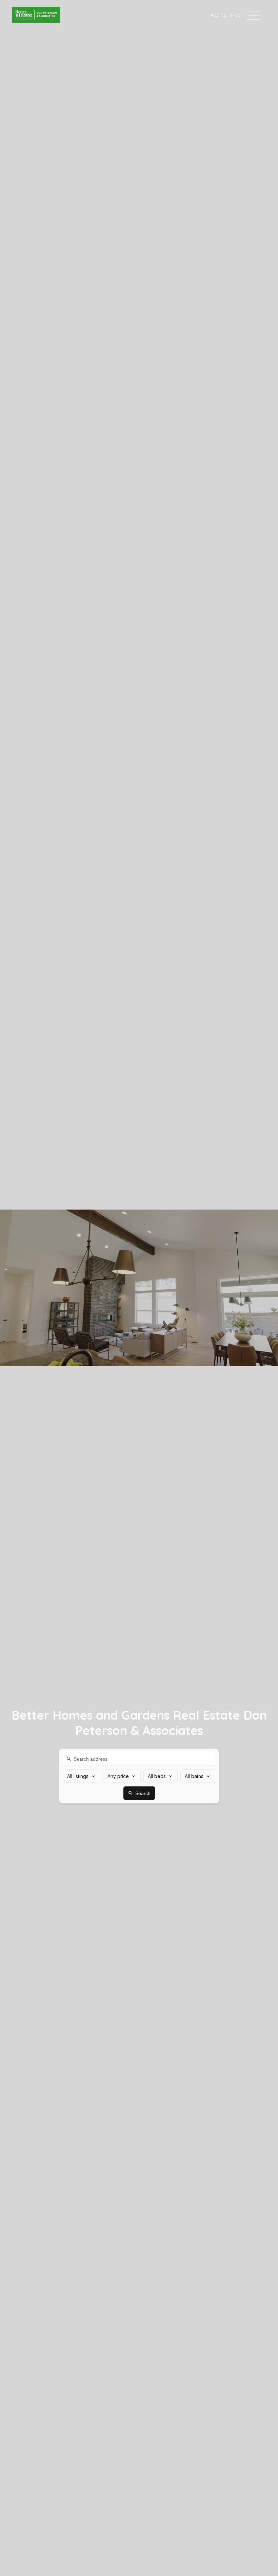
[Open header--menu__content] (253, 15)
